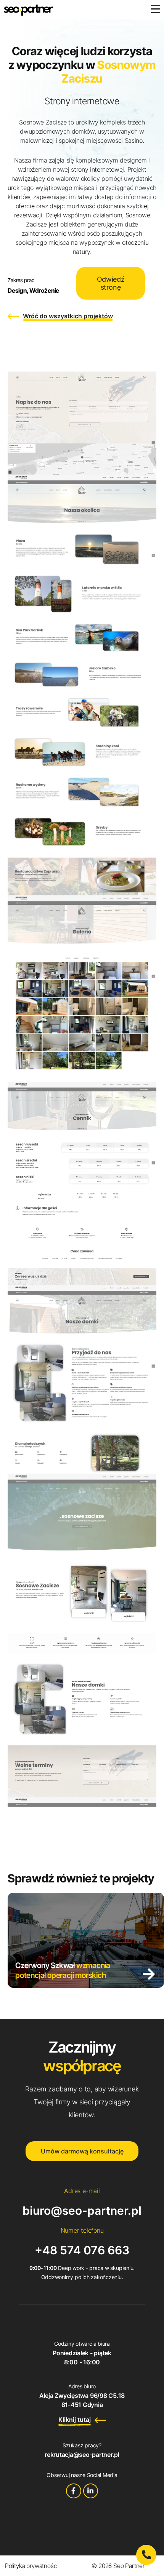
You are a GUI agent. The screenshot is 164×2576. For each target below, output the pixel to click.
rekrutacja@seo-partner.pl (82, 2455)
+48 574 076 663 (82, 2250)
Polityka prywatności (31, 2566)
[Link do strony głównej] (29, 10)
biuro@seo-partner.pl (82, 2211)
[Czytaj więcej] (149, 1974)
